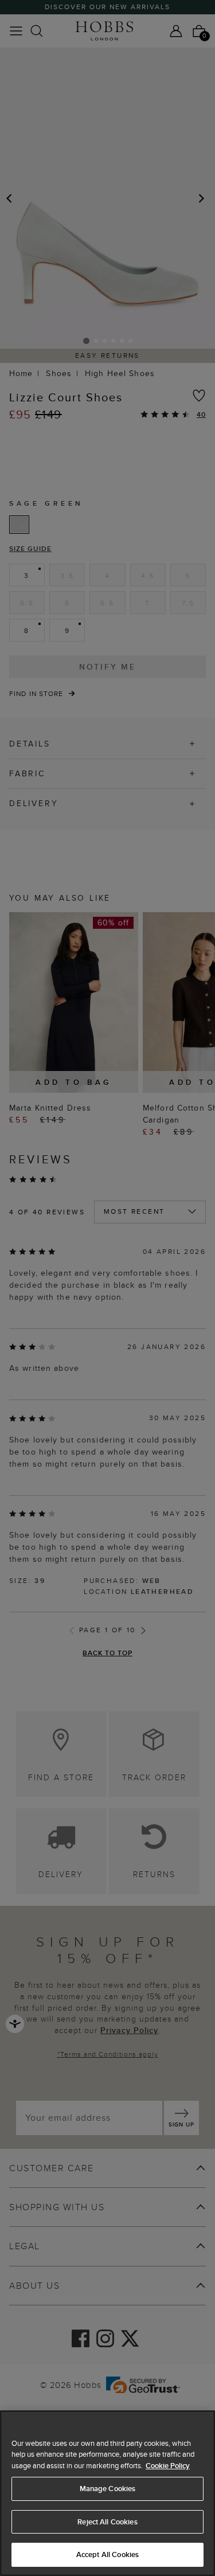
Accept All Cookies (107, 2554)
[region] (107, 2493)
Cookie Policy (168, 2466)
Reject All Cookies (107, 2522)
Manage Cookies (108, 2489)
